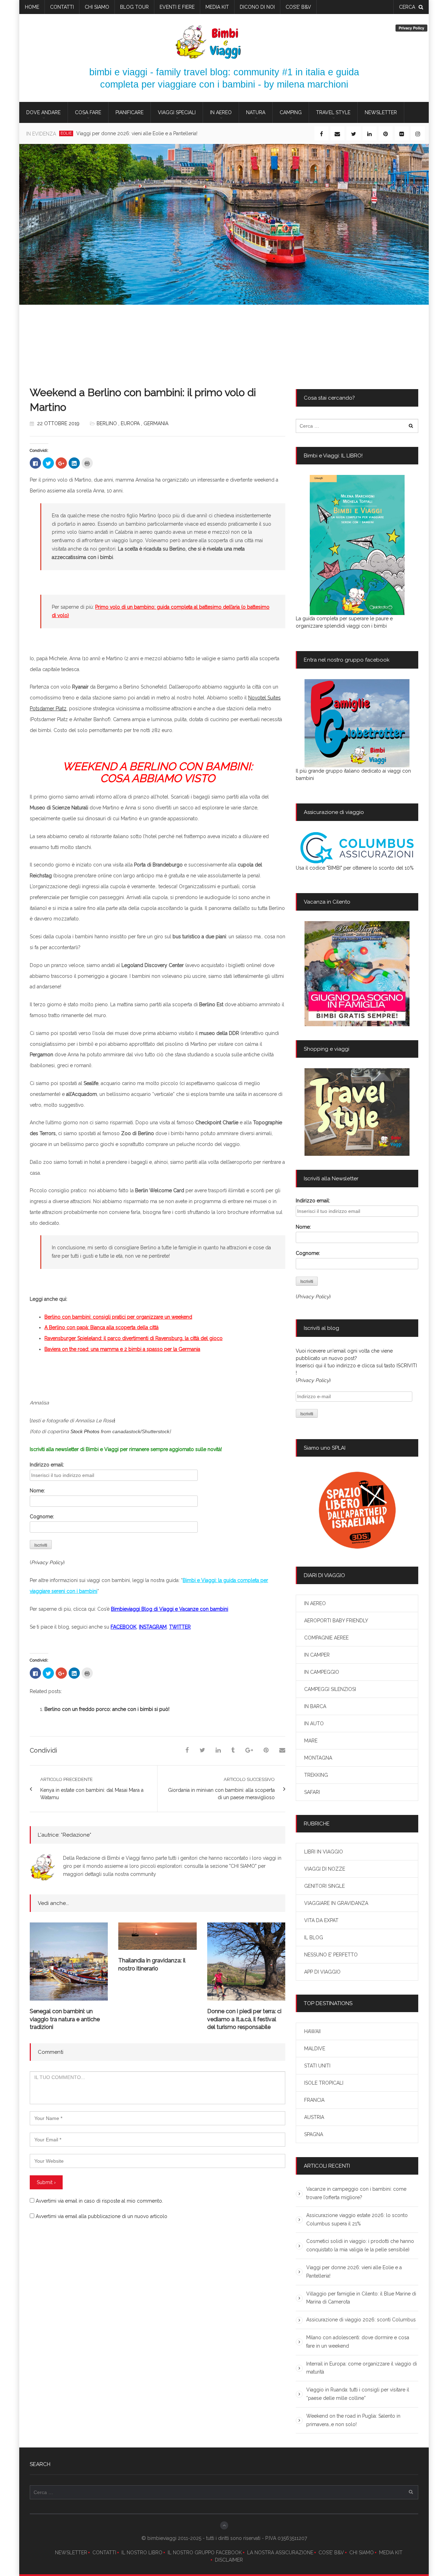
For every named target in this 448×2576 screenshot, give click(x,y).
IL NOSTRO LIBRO (142, 2553)
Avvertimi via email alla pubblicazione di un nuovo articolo (101, 2216)
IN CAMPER (317, 1655)
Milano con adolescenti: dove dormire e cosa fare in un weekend (358, 2342)
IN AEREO (221, 112)
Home (32, 7)
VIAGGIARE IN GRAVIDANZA (336, 1903)
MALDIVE (315, 2049)
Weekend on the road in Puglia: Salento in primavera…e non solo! (353, 2420)
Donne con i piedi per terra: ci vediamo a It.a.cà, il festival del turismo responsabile (244, 2019)
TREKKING (316, 1775)
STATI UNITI (317, 2066)
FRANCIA (314, 2100)
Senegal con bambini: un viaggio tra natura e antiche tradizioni (65, 2019)
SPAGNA (314, 2134)
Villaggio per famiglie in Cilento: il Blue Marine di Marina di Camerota (361, 2298)
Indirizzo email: (47, 1465)
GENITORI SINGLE (324, 1886)
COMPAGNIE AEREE (326, 1638)
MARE (311, 1741)
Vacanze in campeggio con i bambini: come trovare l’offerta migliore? (356, 2193)
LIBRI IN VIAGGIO (324, 1852)
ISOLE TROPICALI (324, 2083)
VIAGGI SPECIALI (177, 112)
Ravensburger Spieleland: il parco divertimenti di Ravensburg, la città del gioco (134, 1338)
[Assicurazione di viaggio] (357, 848)
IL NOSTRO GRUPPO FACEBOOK (205, 2553)
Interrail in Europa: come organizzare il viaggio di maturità (362, 2368)
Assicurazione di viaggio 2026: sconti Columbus (361, 2320)
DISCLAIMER (229, 2560)
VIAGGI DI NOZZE (325, 1869)
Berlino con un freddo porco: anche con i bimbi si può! (107, 1709)
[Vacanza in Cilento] (357, 974)
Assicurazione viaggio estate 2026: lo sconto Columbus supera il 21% (357, 2219)
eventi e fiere (177, 7)
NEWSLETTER (71, 2553)
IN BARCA (315, 1706)
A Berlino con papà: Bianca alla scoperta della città (101, 1327)
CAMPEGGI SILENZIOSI (330, 1689)
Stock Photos (85, 1431)
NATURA (256, 112)
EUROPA (130, 423)
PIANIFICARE (129, 112)
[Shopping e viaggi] (357, 1112)
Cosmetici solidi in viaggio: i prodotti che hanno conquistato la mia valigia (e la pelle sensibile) (360, 2245)
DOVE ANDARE (43, 112)
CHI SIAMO (362, 2553)
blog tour (134, 7)
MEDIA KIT (391, 2553)
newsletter (381, 112)
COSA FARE (88, 112)
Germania (156, 423)
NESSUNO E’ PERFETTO (331, 1955)
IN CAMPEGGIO (322, 1672)
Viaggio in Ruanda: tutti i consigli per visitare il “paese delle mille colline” (358, 2394)
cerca (407, 7)
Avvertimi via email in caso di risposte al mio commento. (99, 2201)
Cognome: (42, 1517)
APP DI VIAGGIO (322, 1972)
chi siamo (97, 7)
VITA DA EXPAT (321, 1920)
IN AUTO (314, 1724)
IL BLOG (314, 1938)
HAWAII (312, 2031)
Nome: (37, 1491)
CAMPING (291, 112)
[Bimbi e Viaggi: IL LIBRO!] (357, 545)
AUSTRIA (314, 2117)
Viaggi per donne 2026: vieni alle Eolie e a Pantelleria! (137, 133)
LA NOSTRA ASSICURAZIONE (280, 2553)
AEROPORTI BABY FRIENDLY (336, 1621)
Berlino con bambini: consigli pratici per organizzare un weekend (118, 1317)
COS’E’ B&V (298, 7)
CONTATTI (104, 2553)
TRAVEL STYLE (333, 112)
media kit (217, 7)
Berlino (107, 423)
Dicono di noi (257, 7)
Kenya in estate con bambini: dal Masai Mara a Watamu (92, 1794)
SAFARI (312, 1792)
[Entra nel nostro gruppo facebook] (357, 723)
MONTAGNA (318, 1758)
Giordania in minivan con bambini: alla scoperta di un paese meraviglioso (221, 1794)
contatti (62, 7)
